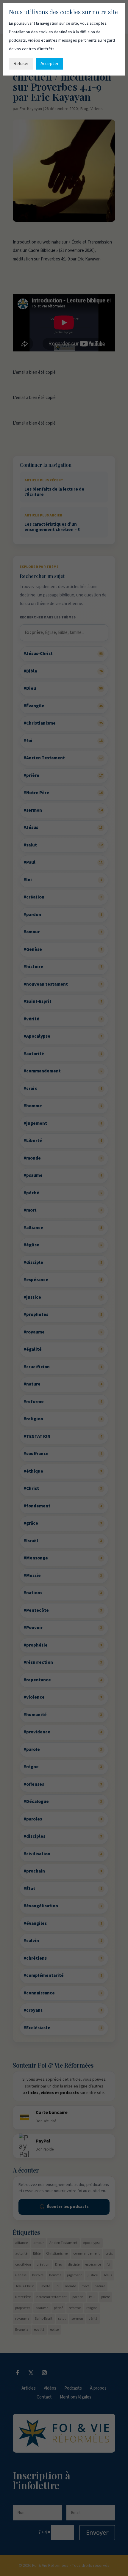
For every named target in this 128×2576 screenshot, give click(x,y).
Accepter (50, 64)
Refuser (21, 64)
